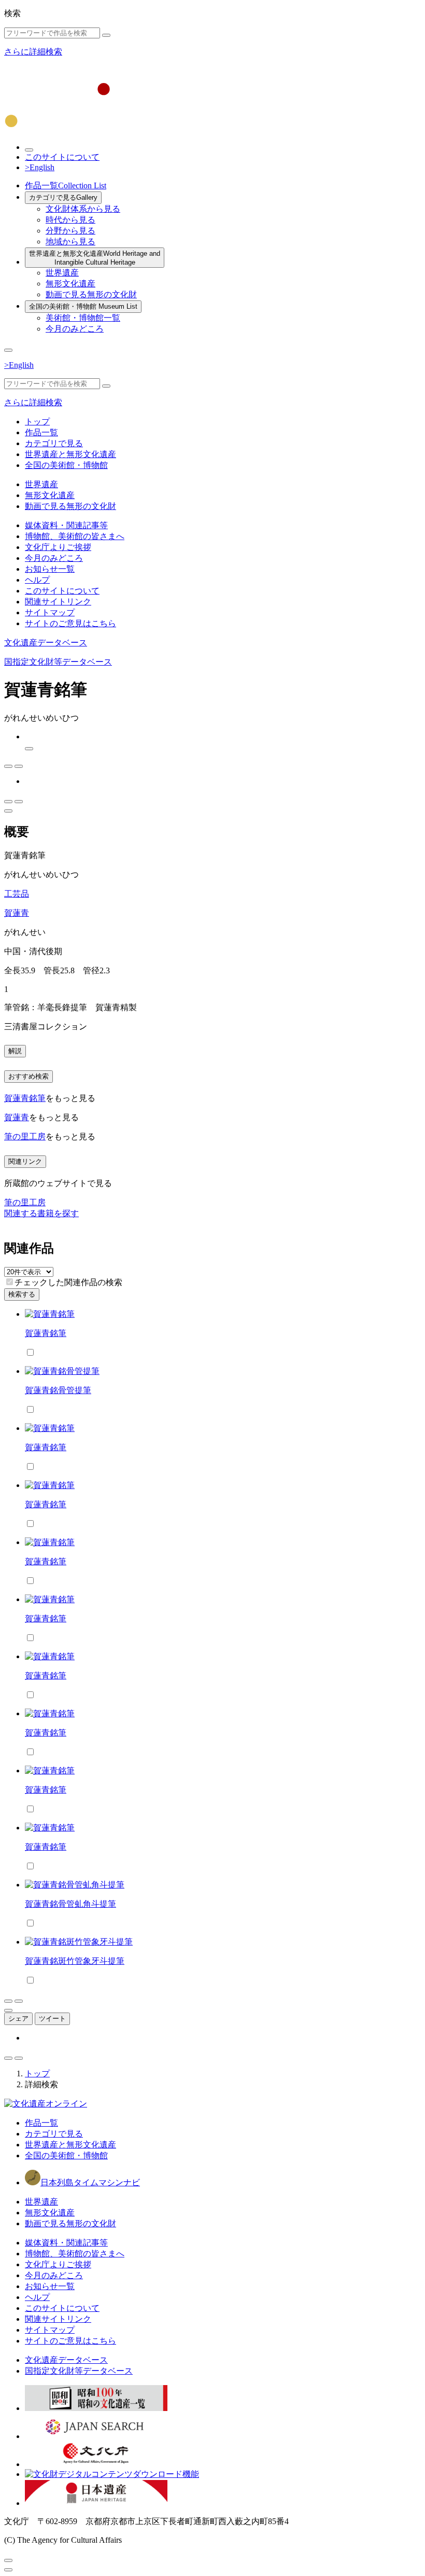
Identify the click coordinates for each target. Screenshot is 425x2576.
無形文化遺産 (70, 284)
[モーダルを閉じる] (8, 2560)
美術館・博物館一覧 (83, 318)
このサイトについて (62, 157)
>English (40, 167)
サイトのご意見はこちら (70, 623)
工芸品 (17, 894)
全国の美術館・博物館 (83, 306)
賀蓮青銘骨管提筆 (58, 1390)
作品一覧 (66, 185)
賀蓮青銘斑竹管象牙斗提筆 (75, 1961)
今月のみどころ (75, 329)
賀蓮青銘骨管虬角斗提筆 (70, 1904)
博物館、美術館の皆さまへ (75, 536)
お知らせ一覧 (50, 569)
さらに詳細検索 (33, 52)
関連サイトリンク (58, 602)
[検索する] (106, 35)
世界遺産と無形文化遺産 (95, 258)
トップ (37, 422)
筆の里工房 (25, 1137)
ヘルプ (37, 580)
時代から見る (70, 220)
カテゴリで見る (63, 197)
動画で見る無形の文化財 (91, 294)
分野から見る (70, 231)
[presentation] (10, 1282)
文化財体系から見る (83, 209)
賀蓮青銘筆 (25, 1098)
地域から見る (70, 242)
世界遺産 (62, 273)
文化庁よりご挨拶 (58, 547)
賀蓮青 (17, 913)
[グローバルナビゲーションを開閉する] (8, 350)
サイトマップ (50, 612)
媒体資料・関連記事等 (66, 525)
